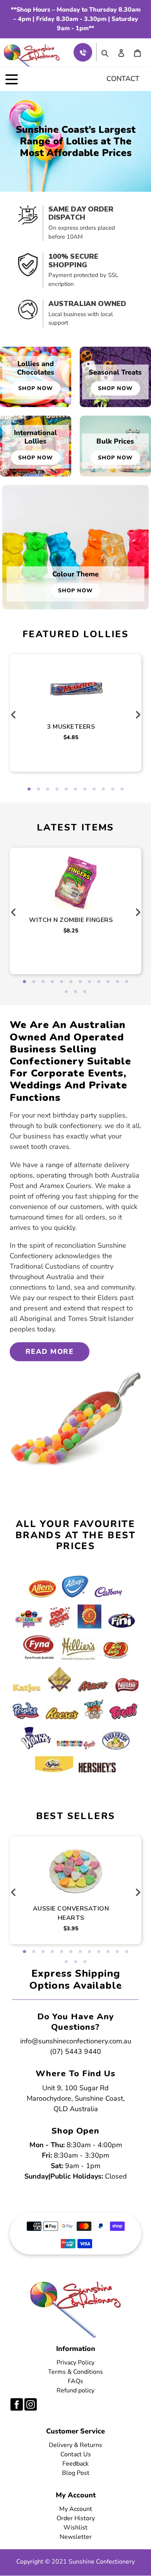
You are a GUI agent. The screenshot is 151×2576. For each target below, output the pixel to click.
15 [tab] (85, 992)
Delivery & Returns (75, 2445)
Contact (123, 79)
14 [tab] (75, 992)
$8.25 (71, 931)
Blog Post (76, 2473)
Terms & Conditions (75, 2372)
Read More (50, 1352)
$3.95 (71, 1929)
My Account (76, 2509)
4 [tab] (57, 789)
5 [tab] (66, 789)
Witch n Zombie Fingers (71, 920)
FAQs (75, 2381)
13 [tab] (66, 992)
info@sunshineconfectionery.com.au (76, 2041)
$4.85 (71, 737)
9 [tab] (103, 789)
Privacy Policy (75, 2363)
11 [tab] (122, 789)
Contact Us (76, 2454)
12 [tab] (127, 982)
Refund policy (75, 2390)
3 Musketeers (71, 727)
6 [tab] (75, 789)
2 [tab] (38, 789)
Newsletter (76, 2537)
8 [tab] (94, 789)
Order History (76, 2518)
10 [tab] (113, 789)
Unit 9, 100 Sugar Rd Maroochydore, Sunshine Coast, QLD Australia (76, 2098)
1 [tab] (29, 789)
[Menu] (12, 79)
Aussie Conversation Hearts (71, 1913)
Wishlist (75, 2528)
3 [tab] (48, 789)
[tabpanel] (76, 704)
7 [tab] (85, 789)
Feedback (75, 2464)
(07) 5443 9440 (75, 2052)
